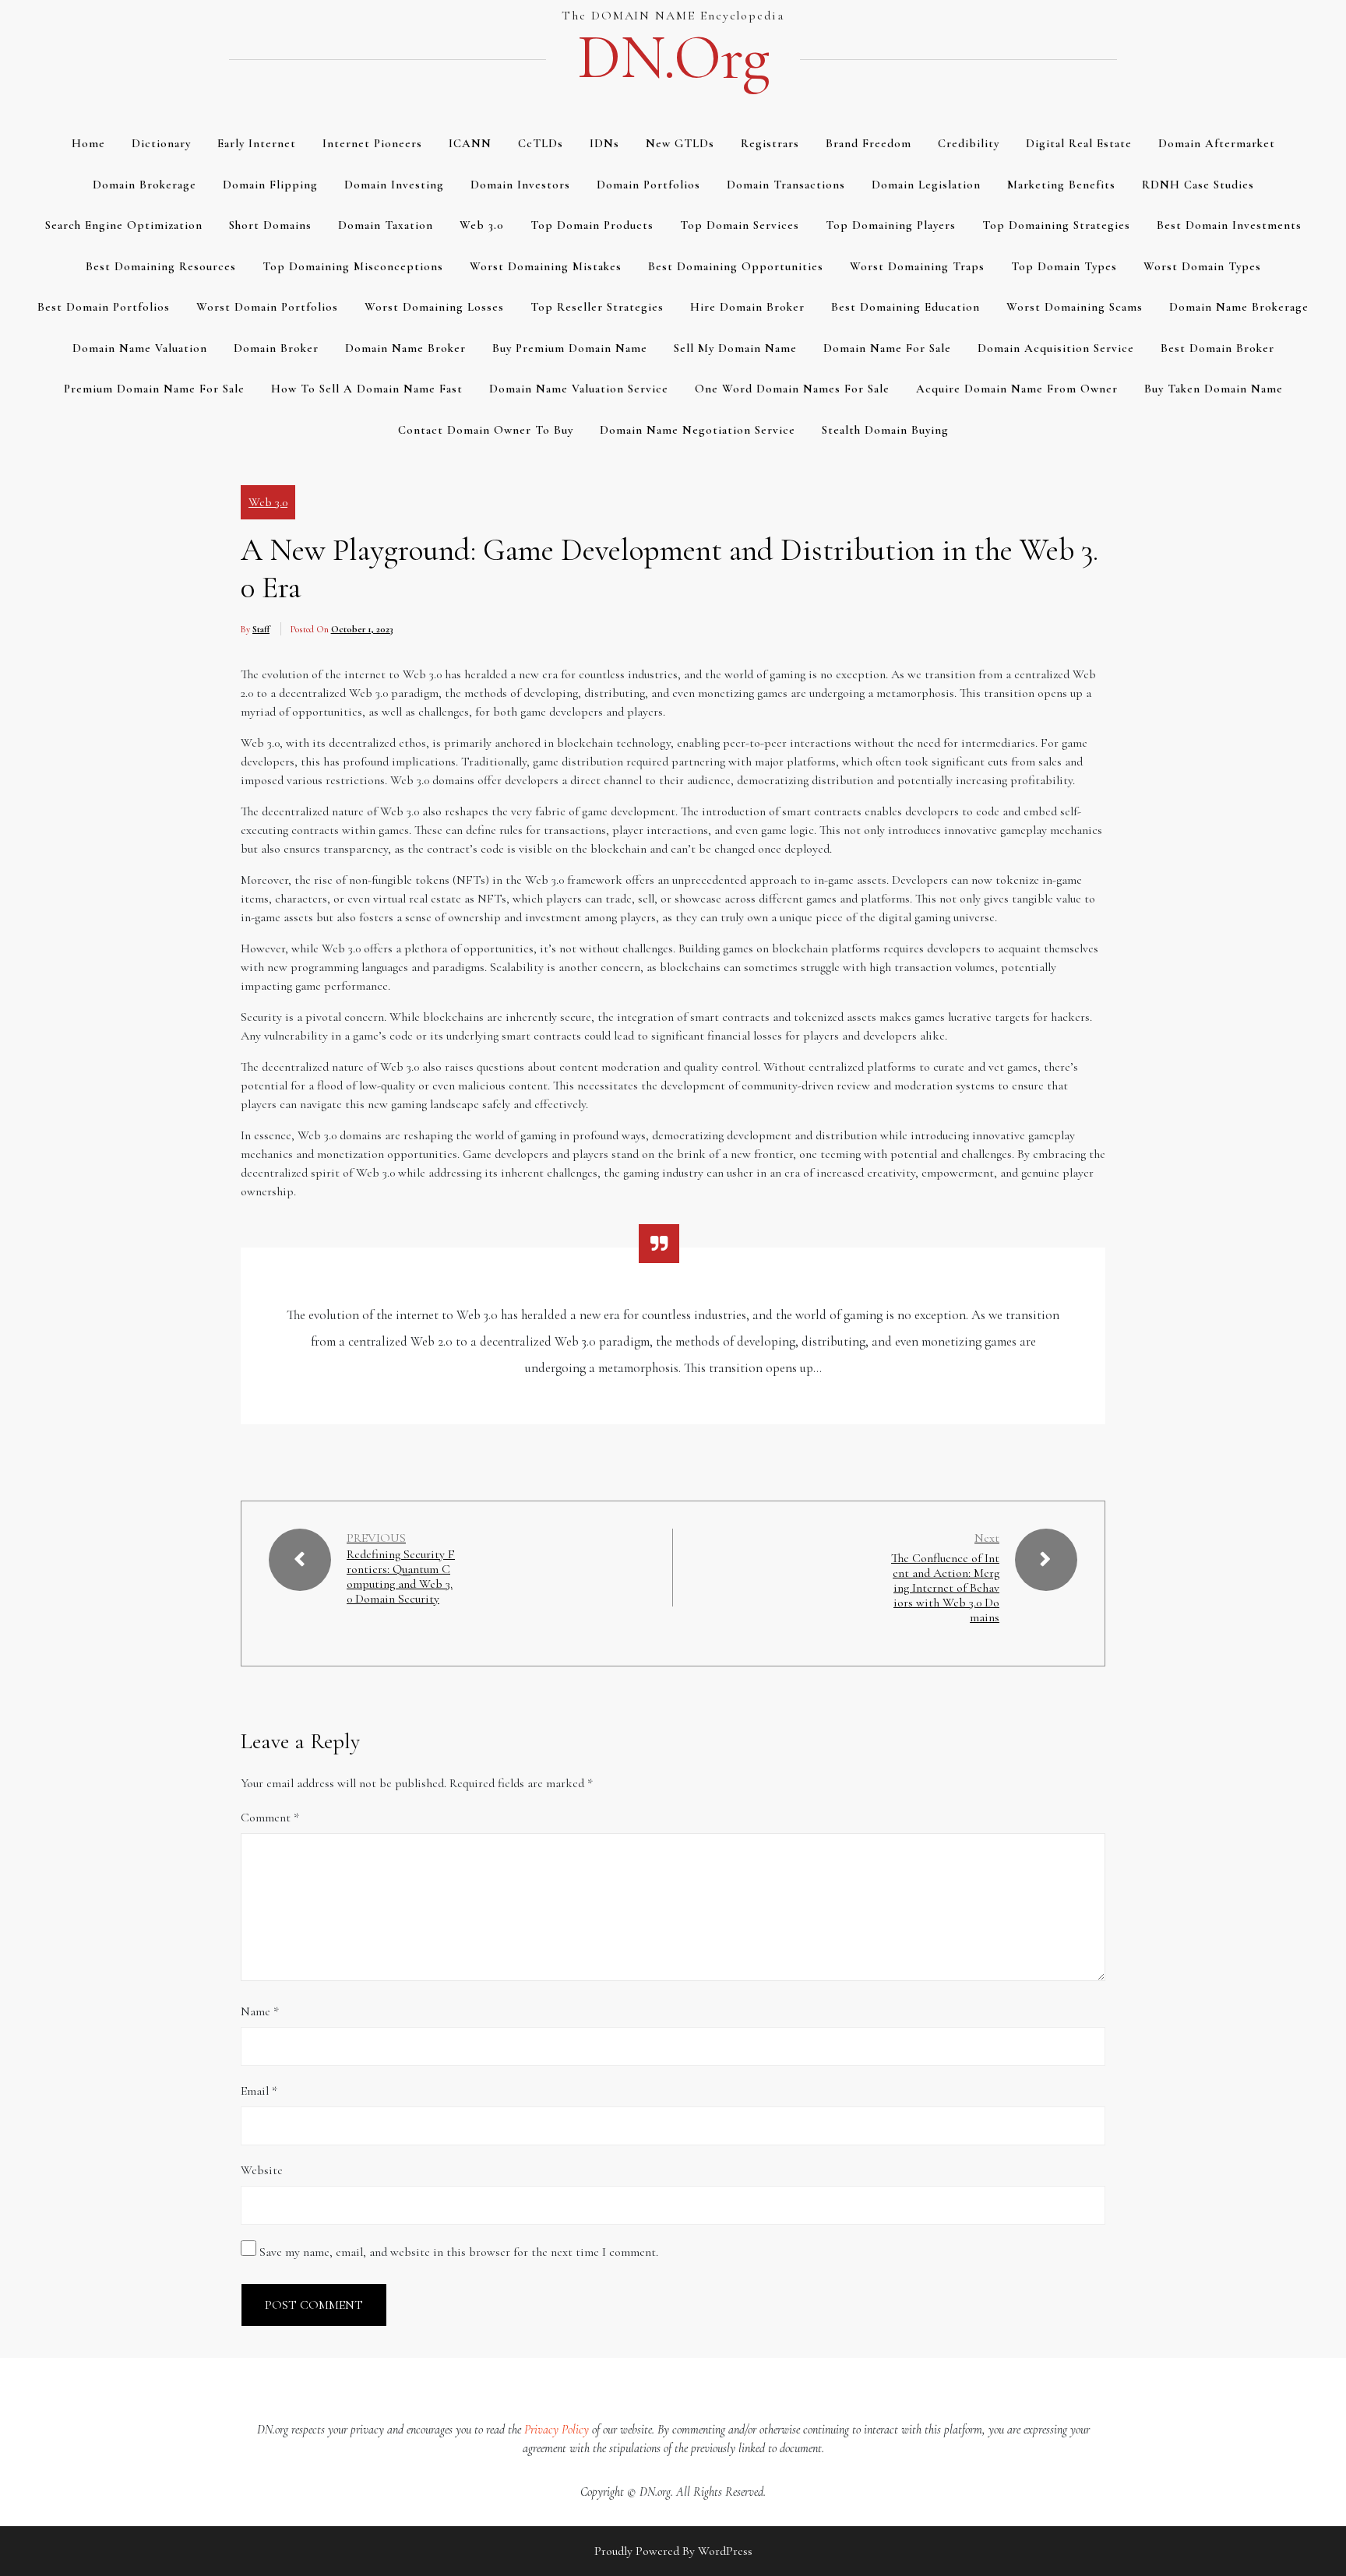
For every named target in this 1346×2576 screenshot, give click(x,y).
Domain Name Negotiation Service (698, 430)
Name (260, 2011)
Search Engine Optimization (124, 225)
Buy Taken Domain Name (1214, 389)
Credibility (969, 143)
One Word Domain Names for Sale (792, 389)
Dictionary (161, 143)
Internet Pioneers (372, 143)
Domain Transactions (786, 185)
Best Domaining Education (906, 307)
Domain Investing (394, 185)
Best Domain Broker (1217, 348)
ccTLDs (541, 143)
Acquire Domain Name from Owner (1017, 389)
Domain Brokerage (144, 185)
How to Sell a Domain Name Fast (367, 389)
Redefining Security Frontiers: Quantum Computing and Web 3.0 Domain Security (401, 1577)
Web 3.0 (482, 225)
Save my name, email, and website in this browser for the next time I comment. (459, 2252)
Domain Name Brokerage (1239, 307)
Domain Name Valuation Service (579, 389)
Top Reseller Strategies (597, 307)
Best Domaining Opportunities (736, 266)
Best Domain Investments (1229, 225)
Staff (261, 629)
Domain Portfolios (648, 185)
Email (259, 2091)
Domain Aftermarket (1217, 143)
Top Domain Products (592, 225)
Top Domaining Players (891, 225)
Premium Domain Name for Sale (154, 389)
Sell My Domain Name (735, 348)
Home (88, 143)
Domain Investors (520, 185)
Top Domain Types (1064, 266)
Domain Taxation (386, 225)
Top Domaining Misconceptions (353, 266)
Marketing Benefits (1061, 185)
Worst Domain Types (1202, 266)
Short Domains (270, 225)
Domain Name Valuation (140, 348)
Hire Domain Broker (747, 307)
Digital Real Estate (1079, 143)
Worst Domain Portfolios (267, 307)
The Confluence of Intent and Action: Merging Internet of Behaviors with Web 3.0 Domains (945, 1588)
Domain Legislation (926, 185)
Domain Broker (276, 348)
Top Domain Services (740, 225)
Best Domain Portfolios (104, 307)
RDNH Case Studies (1198, 185)
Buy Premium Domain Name (570, 348)
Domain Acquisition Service (1056, 348)
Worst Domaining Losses (434, 307)
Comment (270, 1818)
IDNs (604, 143)
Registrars (770, 143)
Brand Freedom (869, 143)
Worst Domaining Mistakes (546, 266)
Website (262, 2170)
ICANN (470, 143)
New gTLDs (680, 143)
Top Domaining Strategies (1056, 225)
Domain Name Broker (405, 348)
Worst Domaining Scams (1075, 307)
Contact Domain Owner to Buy (486, 430)
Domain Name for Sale (887, 348)
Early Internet (257, 143)
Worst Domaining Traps (917, 266)
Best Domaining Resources (161, 266)
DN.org (673, 58)
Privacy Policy (557, 2430)
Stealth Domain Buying (885, 430)
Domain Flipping (270, 185)
